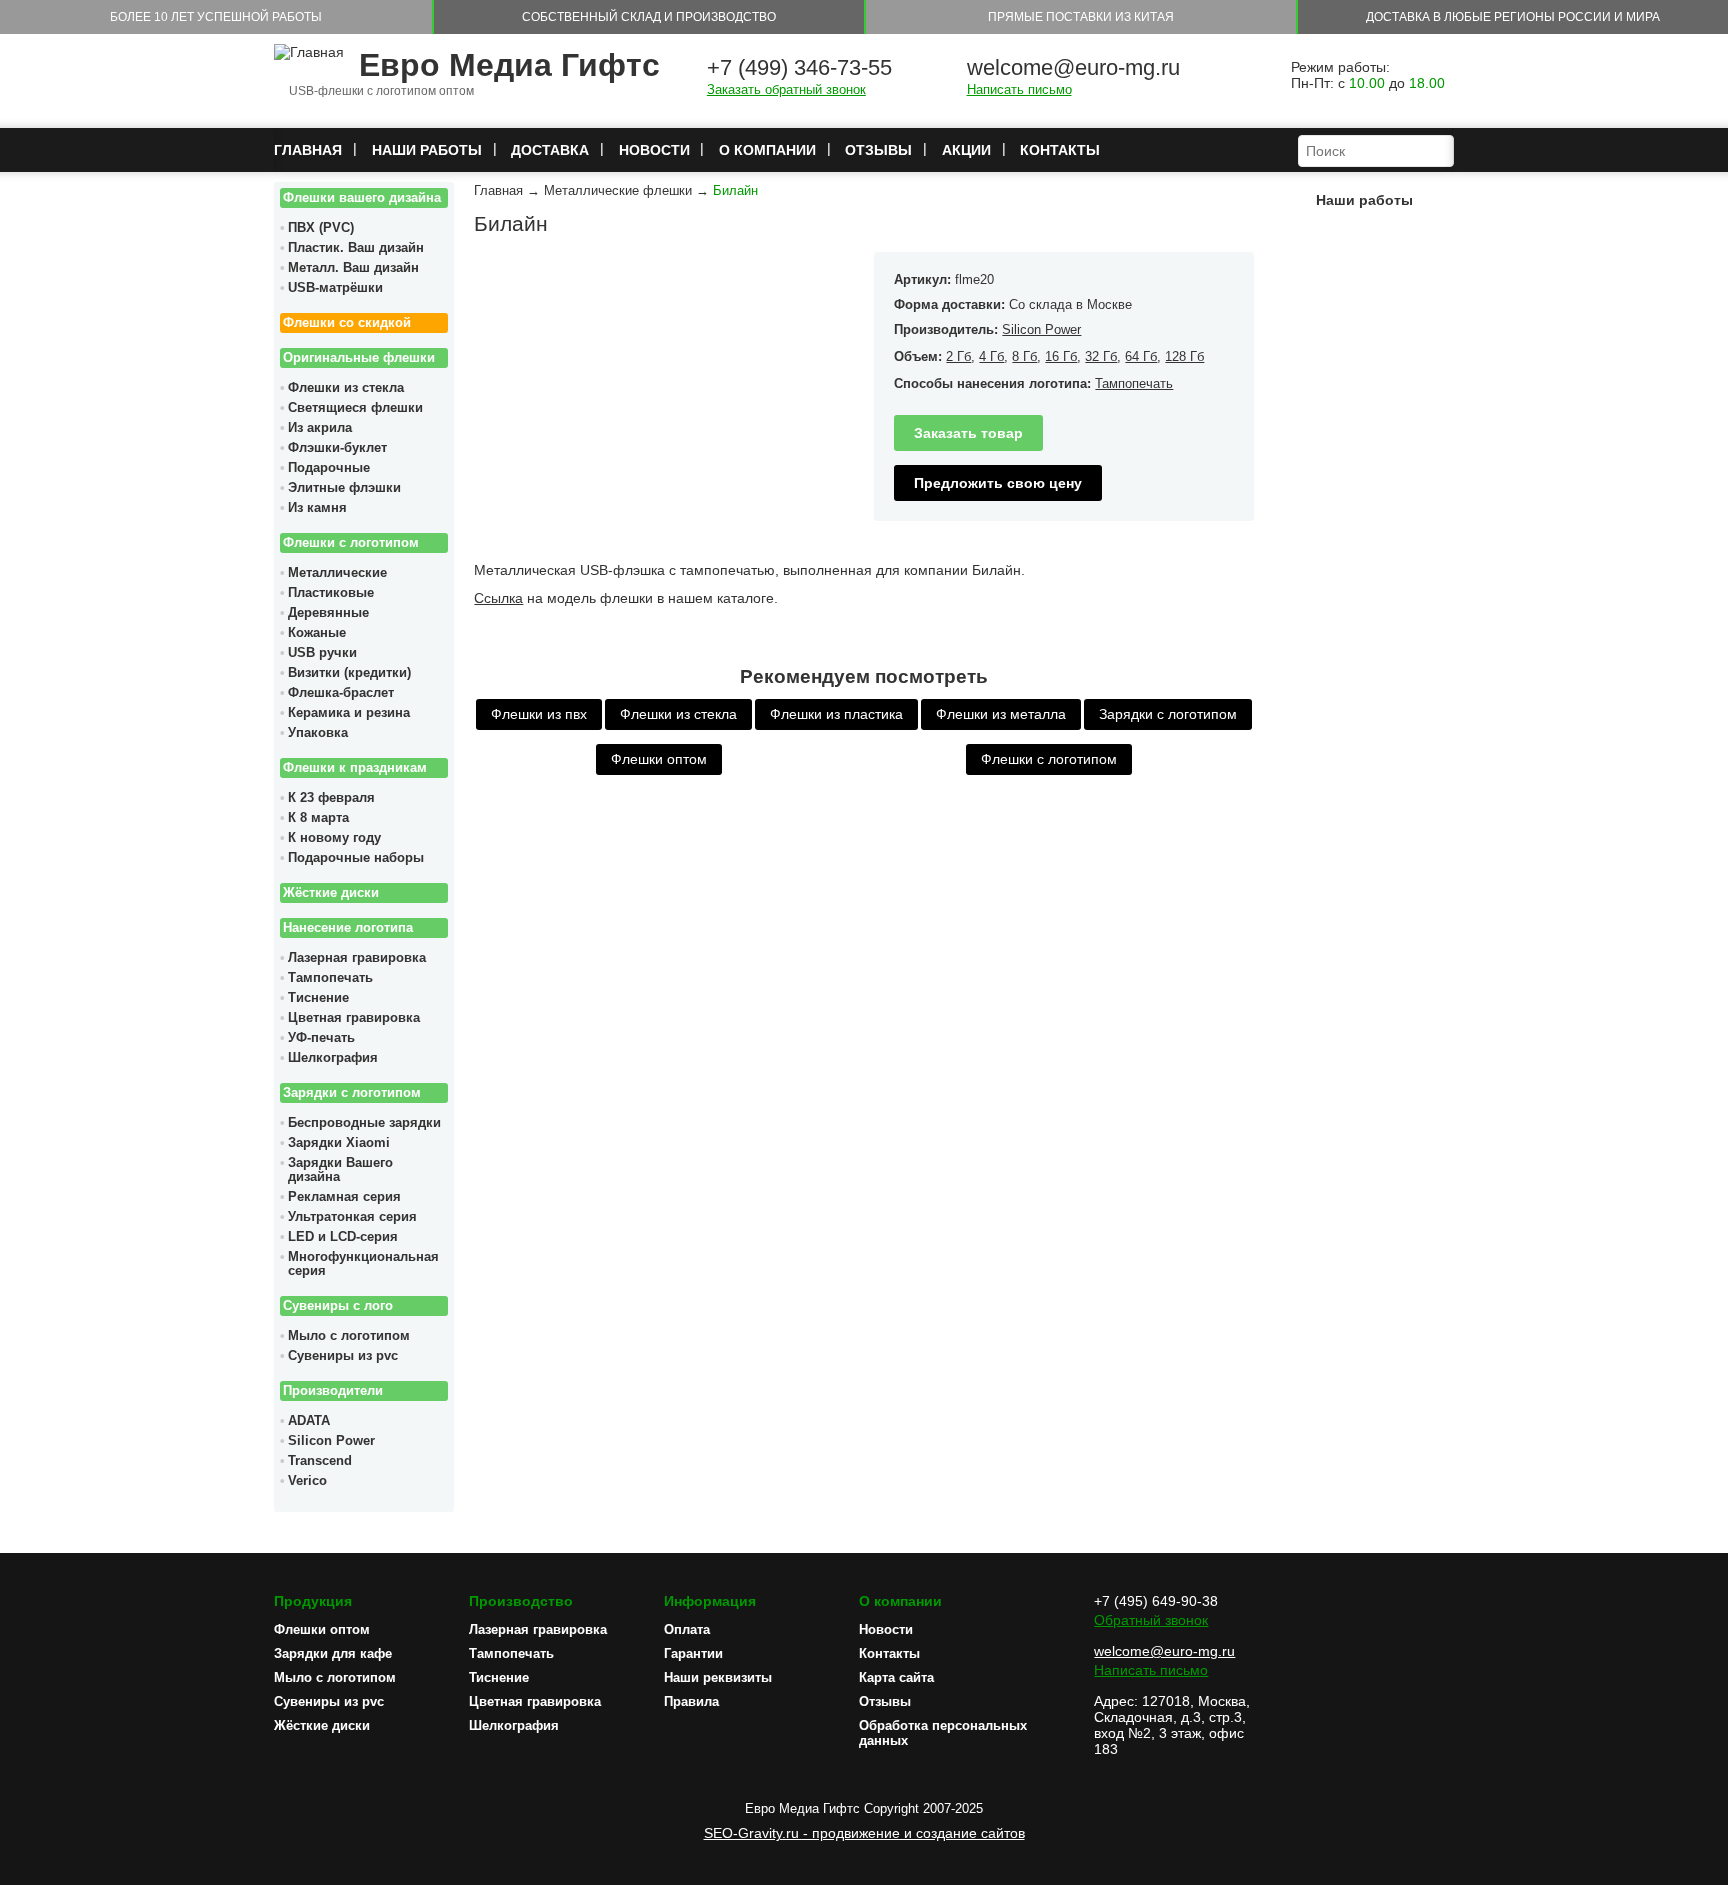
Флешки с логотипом (351, 543)
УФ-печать (321, 1038)
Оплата (687, 1629)
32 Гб (1101, 356)
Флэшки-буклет (337, 448)
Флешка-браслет (341, 693)
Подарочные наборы (356, 858)
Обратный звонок (1151, 1620)
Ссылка (498, 598)
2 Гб (958, 356)
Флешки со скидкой (347, 323)
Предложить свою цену (998, 483)
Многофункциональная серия (363, 1264)
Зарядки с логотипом (352, 1093)
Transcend (320, 1461)
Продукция (313, 1601)
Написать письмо (1019, 89)
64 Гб (1141, 356)
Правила (691, 1701)
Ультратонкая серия (352, 1217)
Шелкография (333, 1058)
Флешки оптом (659, 759)
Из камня (317, 508)
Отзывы (878, 150)
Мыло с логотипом (349, 1336)
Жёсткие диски (331, 893)
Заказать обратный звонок (786, 89)
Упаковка (318, 733)
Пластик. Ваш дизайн (356, 248)
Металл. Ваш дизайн (353, 268)
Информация (710, 1601)
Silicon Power (331, 1441)
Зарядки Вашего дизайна (340, 1170)
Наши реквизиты (718, 1677)
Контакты (1060, 150)
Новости (654, 150)
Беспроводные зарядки (364, 1123)
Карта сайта (896, 1677)
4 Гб (991, 356)
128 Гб (1184, 356)
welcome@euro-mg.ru (1073, 67)
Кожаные (317, 633)
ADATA (309, 1421)
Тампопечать (330, 978)
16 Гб (1061, 356)
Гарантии (693, 1653)
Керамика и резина (349, 713)
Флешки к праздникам (355, 768)
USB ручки (322, 653)
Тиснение (318, 998)
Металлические (337, 573)
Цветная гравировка (354, 1018)
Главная (308, 150)
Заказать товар (968, 433)
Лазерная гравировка (357, 958)
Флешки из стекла (346, 388)
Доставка (550, 150)
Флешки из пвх (539, 714)
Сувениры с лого (338, 1306)
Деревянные (328, 613)
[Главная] (309, 52)
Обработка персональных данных (943, 1733)
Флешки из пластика (836, 714)
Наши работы (427, 150)
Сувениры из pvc (343, 1356)
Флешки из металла (1001, 714)
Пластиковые (331, 593)
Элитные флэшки (344, 488)
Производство (521, 1601)
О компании (767, 150)
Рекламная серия (344, 1197)
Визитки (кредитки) (349, 673)
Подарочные (329, 468)
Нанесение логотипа (348, 928)
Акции (966, 150)
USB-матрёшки (335, 288)
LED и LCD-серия (343, 1237)
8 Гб (1024, 356)
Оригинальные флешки (359, 358)
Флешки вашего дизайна (362, 198)
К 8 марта (318, 818)
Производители (333, 1391)
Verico (307, 1481)
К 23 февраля (331, 798)
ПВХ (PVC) (321, 228)
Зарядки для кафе (333, 1653)
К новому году (334, 838)
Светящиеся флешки (355, 408)
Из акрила (320, 428)
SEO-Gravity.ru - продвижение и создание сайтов (864, 1833)
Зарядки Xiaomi (339, 1143)
